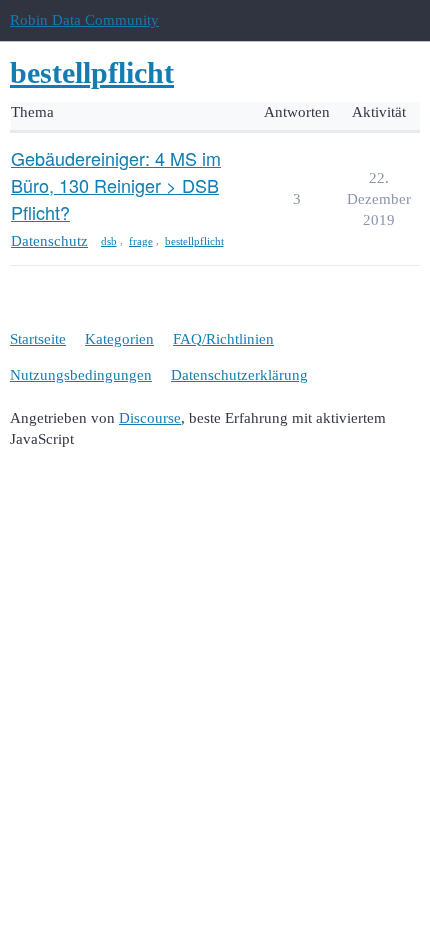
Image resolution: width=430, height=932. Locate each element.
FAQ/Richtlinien (223, 339)
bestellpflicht (194, 241)
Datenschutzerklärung (239, 375)
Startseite (38, 339)
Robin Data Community (84, 20)
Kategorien (119, 339)
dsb (109, 241)
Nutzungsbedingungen (81, 375)
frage (141, 241)
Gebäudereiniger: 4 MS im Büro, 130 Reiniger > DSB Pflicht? (116, 185)
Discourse (150, 418)
